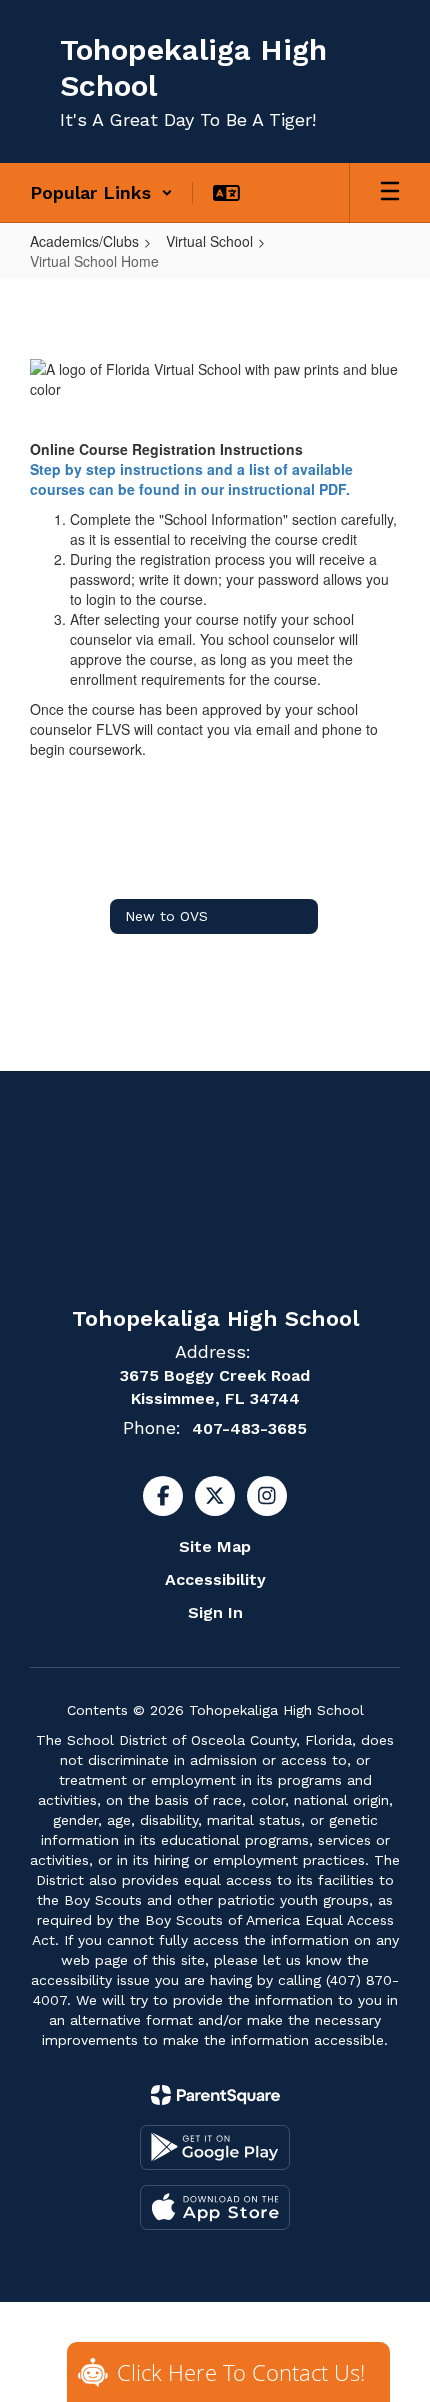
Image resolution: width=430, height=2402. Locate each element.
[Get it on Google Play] (215, 2147)
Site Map (215, 1546)
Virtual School (209, 241)
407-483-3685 (249, 1428)
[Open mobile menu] (390, 193)
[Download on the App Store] (215, 2207)
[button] (101, 193)
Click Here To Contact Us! (241, 2372)
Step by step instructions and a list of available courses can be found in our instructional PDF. (191, 479)
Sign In (215, 1612)
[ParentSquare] (215, 2095)
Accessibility (215, 1579)
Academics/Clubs (84, 241)
